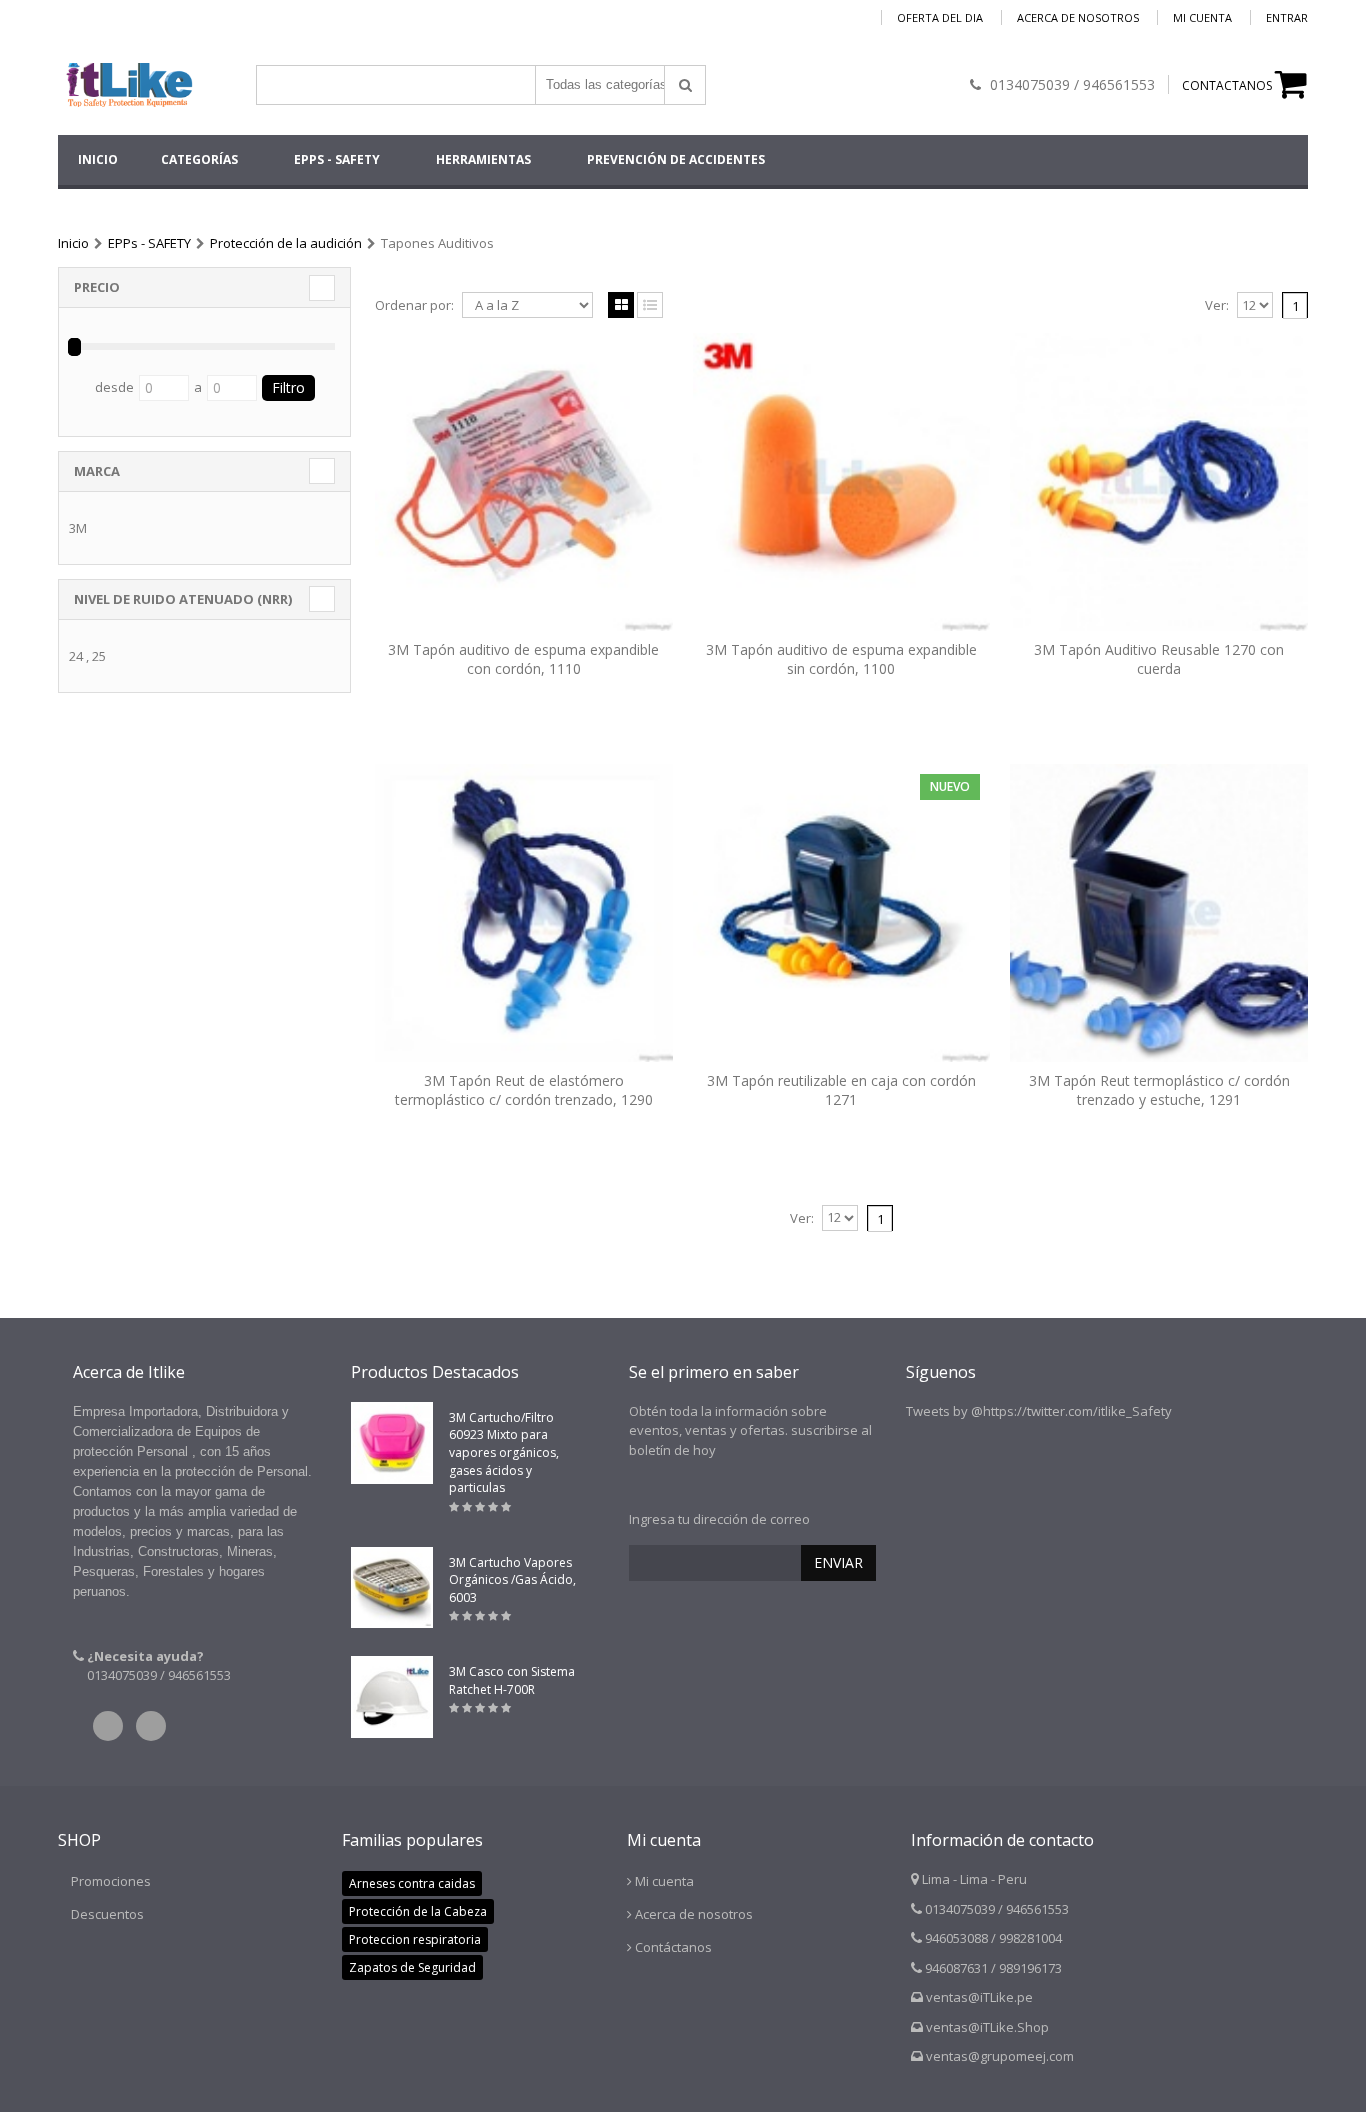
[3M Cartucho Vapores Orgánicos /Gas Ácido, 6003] (392, 1588)
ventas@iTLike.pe (979, 1997)
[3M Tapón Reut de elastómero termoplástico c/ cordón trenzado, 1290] (524, 913)
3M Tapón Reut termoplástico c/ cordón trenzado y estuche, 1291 (1159, 1090)
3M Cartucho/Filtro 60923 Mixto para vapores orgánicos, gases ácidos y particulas (504, 1452)
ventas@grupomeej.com (1000, 2056)
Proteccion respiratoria (415, 1939)
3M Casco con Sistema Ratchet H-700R (512, 1680)
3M (78, 528)
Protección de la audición (286, 243)
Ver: (1217, 305)
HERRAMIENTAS (483, 159)
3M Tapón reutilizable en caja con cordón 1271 (841, 1090)
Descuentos (107, 1914)
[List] (650, 306)
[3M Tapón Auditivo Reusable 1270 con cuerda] (1159, 482)
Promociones (111, 1881)
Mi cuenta (1202, 17)
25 (99, 656)
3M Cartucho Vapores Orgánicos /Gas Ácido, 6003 (512, 1580)
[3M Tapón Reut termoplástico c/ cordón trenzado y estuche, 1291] (1159, 913)
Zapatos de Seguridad (412, 1967)
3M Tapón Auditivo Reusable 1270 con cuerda (1159, 659)
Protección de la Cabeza (418, 1911)
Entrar (1287, 17)
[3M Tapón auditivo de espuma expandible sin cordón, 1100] (842, 482)
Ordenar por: (414, 305)
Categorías (199, 159)
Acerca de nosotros (1078, 17)
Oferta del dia (940, 17)
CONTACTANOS (1227, 85)
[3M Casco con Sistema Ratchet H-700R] (392, 1697)
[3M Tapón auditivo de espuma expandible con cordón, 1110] (524, 482)
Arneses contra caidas (412, 1883)
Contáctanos (673, 1947)
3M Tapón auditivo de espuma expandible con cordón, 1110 (523, 659)
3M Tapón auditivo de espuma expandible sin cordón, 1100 (841, 659)
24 (76, 656)
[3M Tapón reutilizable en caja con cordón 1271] (842, 913)
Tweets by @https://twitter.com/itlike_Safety (1039, 1411)
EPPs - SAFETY (337, 159)
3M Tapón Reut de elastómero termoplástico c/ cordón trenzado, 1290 (524, 1090)
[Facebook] (151, 1726)
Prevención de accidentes (676, 159)
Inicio (73, 243)
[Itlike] (128, 76)
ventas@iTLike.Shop (987, 2027)
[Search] (685, 85)
